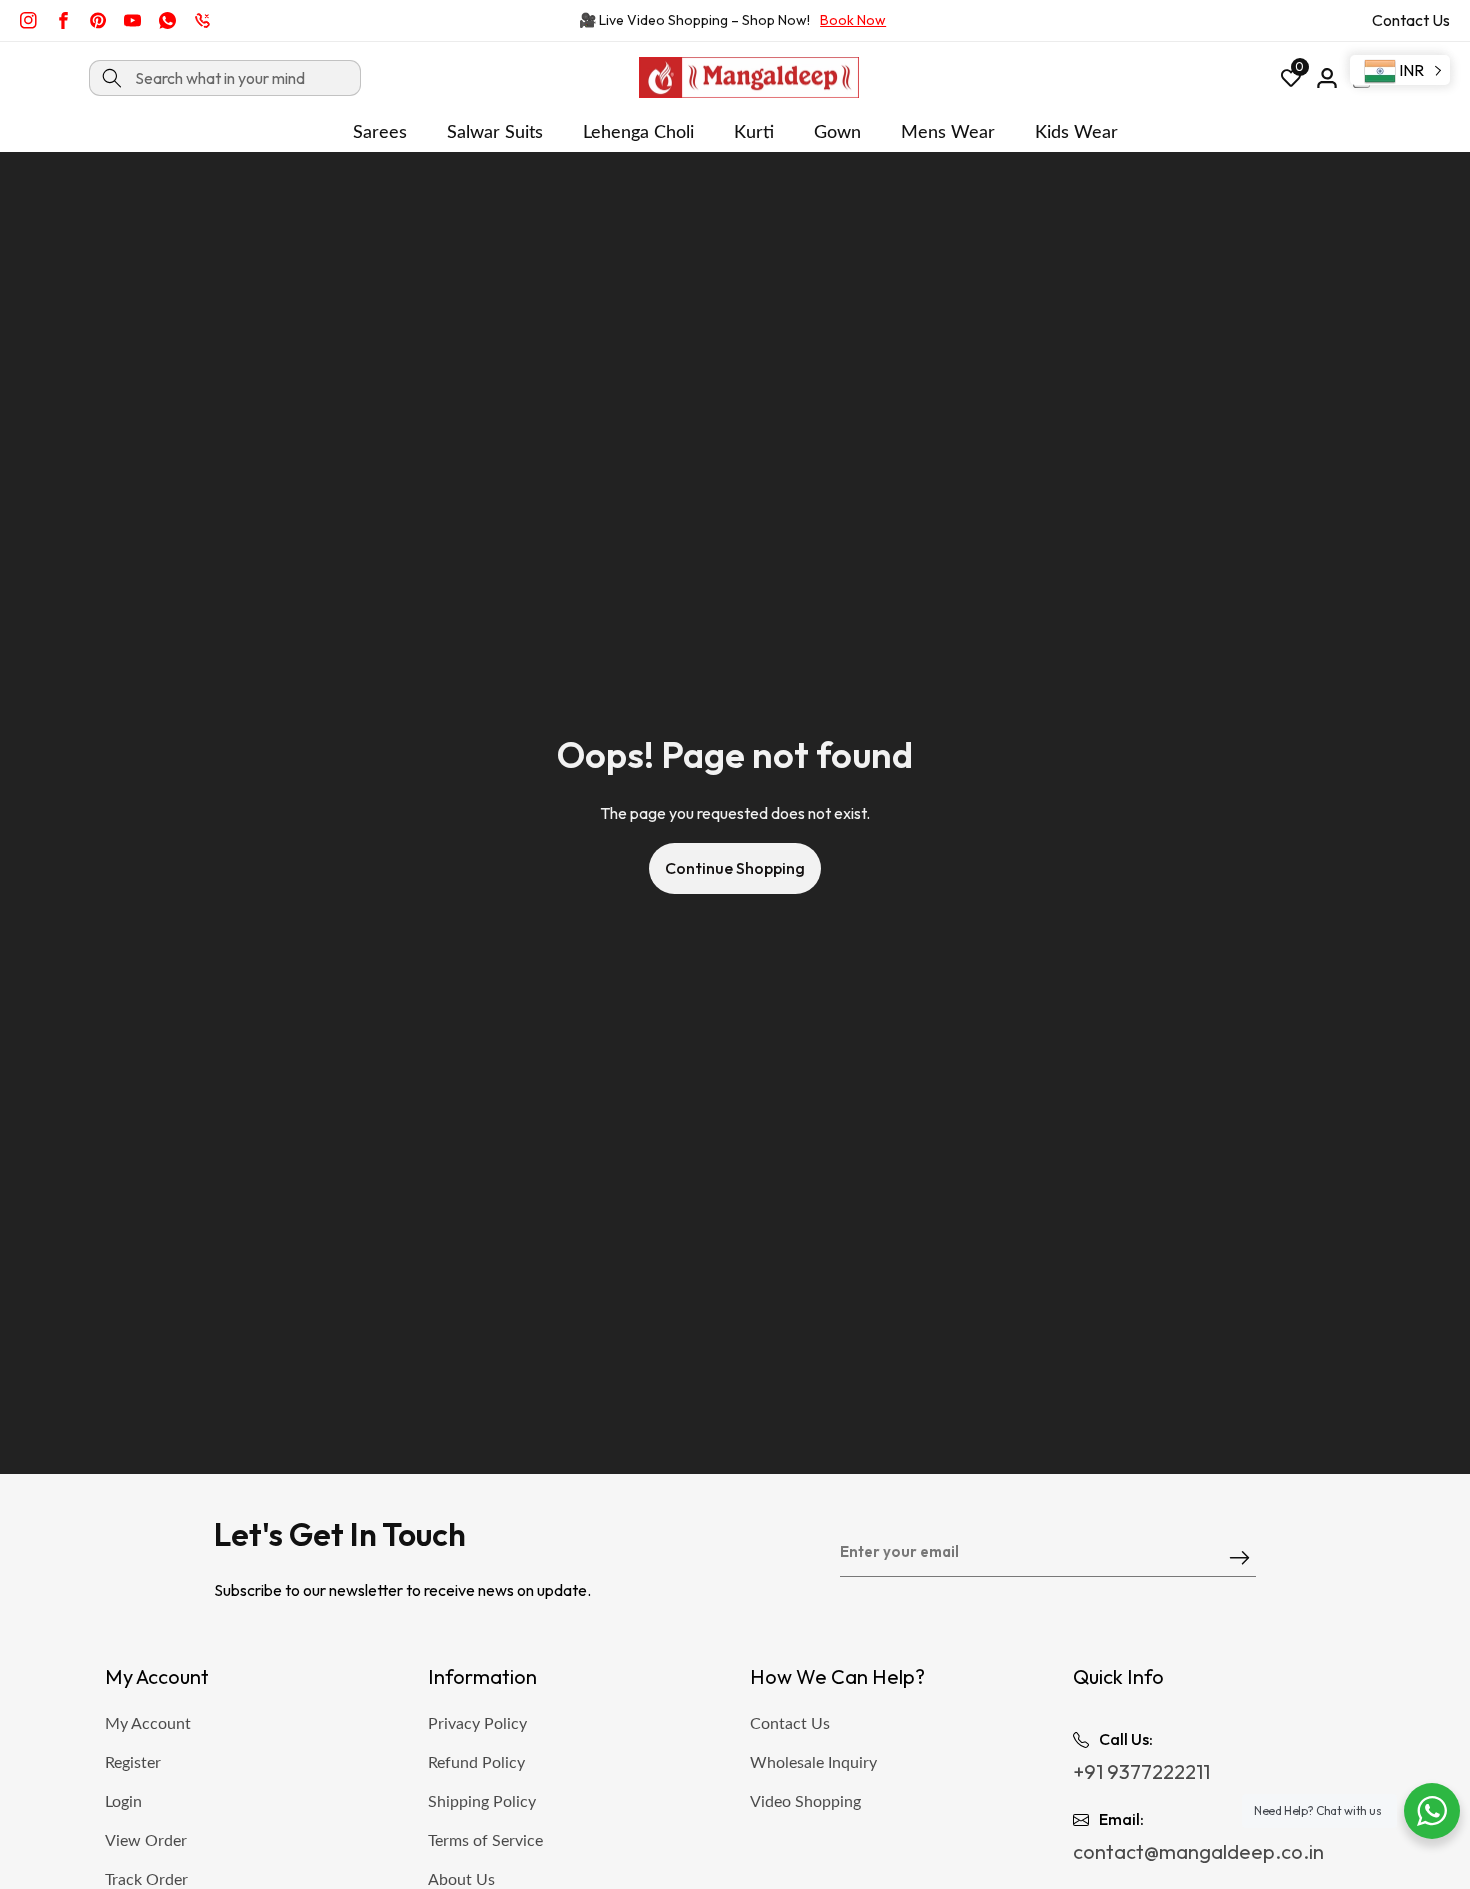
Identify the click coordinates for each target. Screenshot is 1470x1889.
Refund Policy (476, 1763)
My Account (148, 1724)
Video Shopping (805, 1802)
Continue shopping (735, 868)
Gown (837, 133)
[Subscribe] (1239, 1559)
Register (133, 1763)
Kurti (754, 133)
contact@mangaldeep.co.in (1198, 1851)
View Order (146, 1841)
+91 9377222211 (1141, 1771)
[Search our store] (112, 78)
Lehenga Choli (638, 133)
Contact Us (1411, 20)
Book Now (853, 20)
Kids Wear (1076, 133)
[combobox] (225, 78)
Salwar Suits (495, 133)
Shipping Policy (482, 1802)
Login (123, 1802)
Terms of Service (485, 1841)
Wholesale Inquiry (813, 1763)
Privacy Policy (477, 1724)
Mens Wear (948, 133)
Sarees (380, 133)
